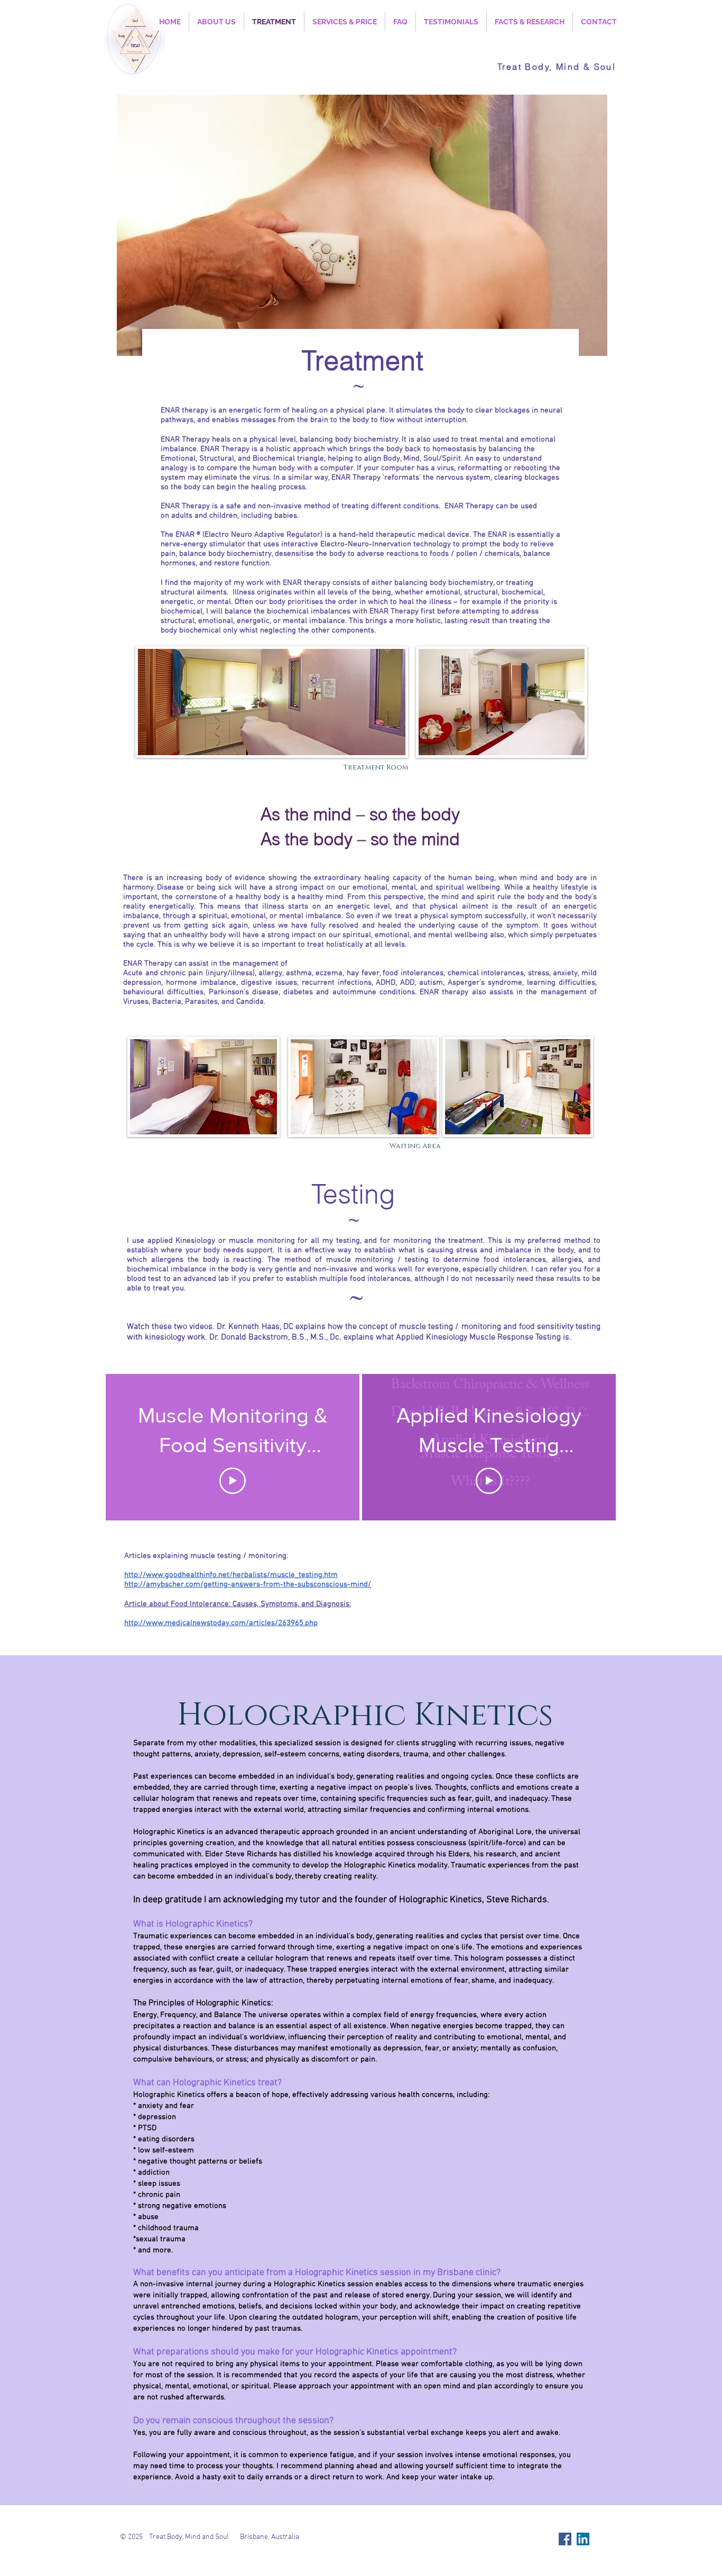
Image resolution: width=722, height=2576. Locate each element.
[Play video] (233, 1481)
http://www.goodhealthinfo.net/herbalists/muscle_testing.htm (231, 1575)
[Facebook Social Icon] (565, 2539)
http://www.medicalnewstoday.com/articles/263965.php (221, 1623)
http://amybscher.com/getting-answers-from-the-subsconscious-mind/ (248, 1584)
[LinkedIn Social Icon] (583, 2539)
